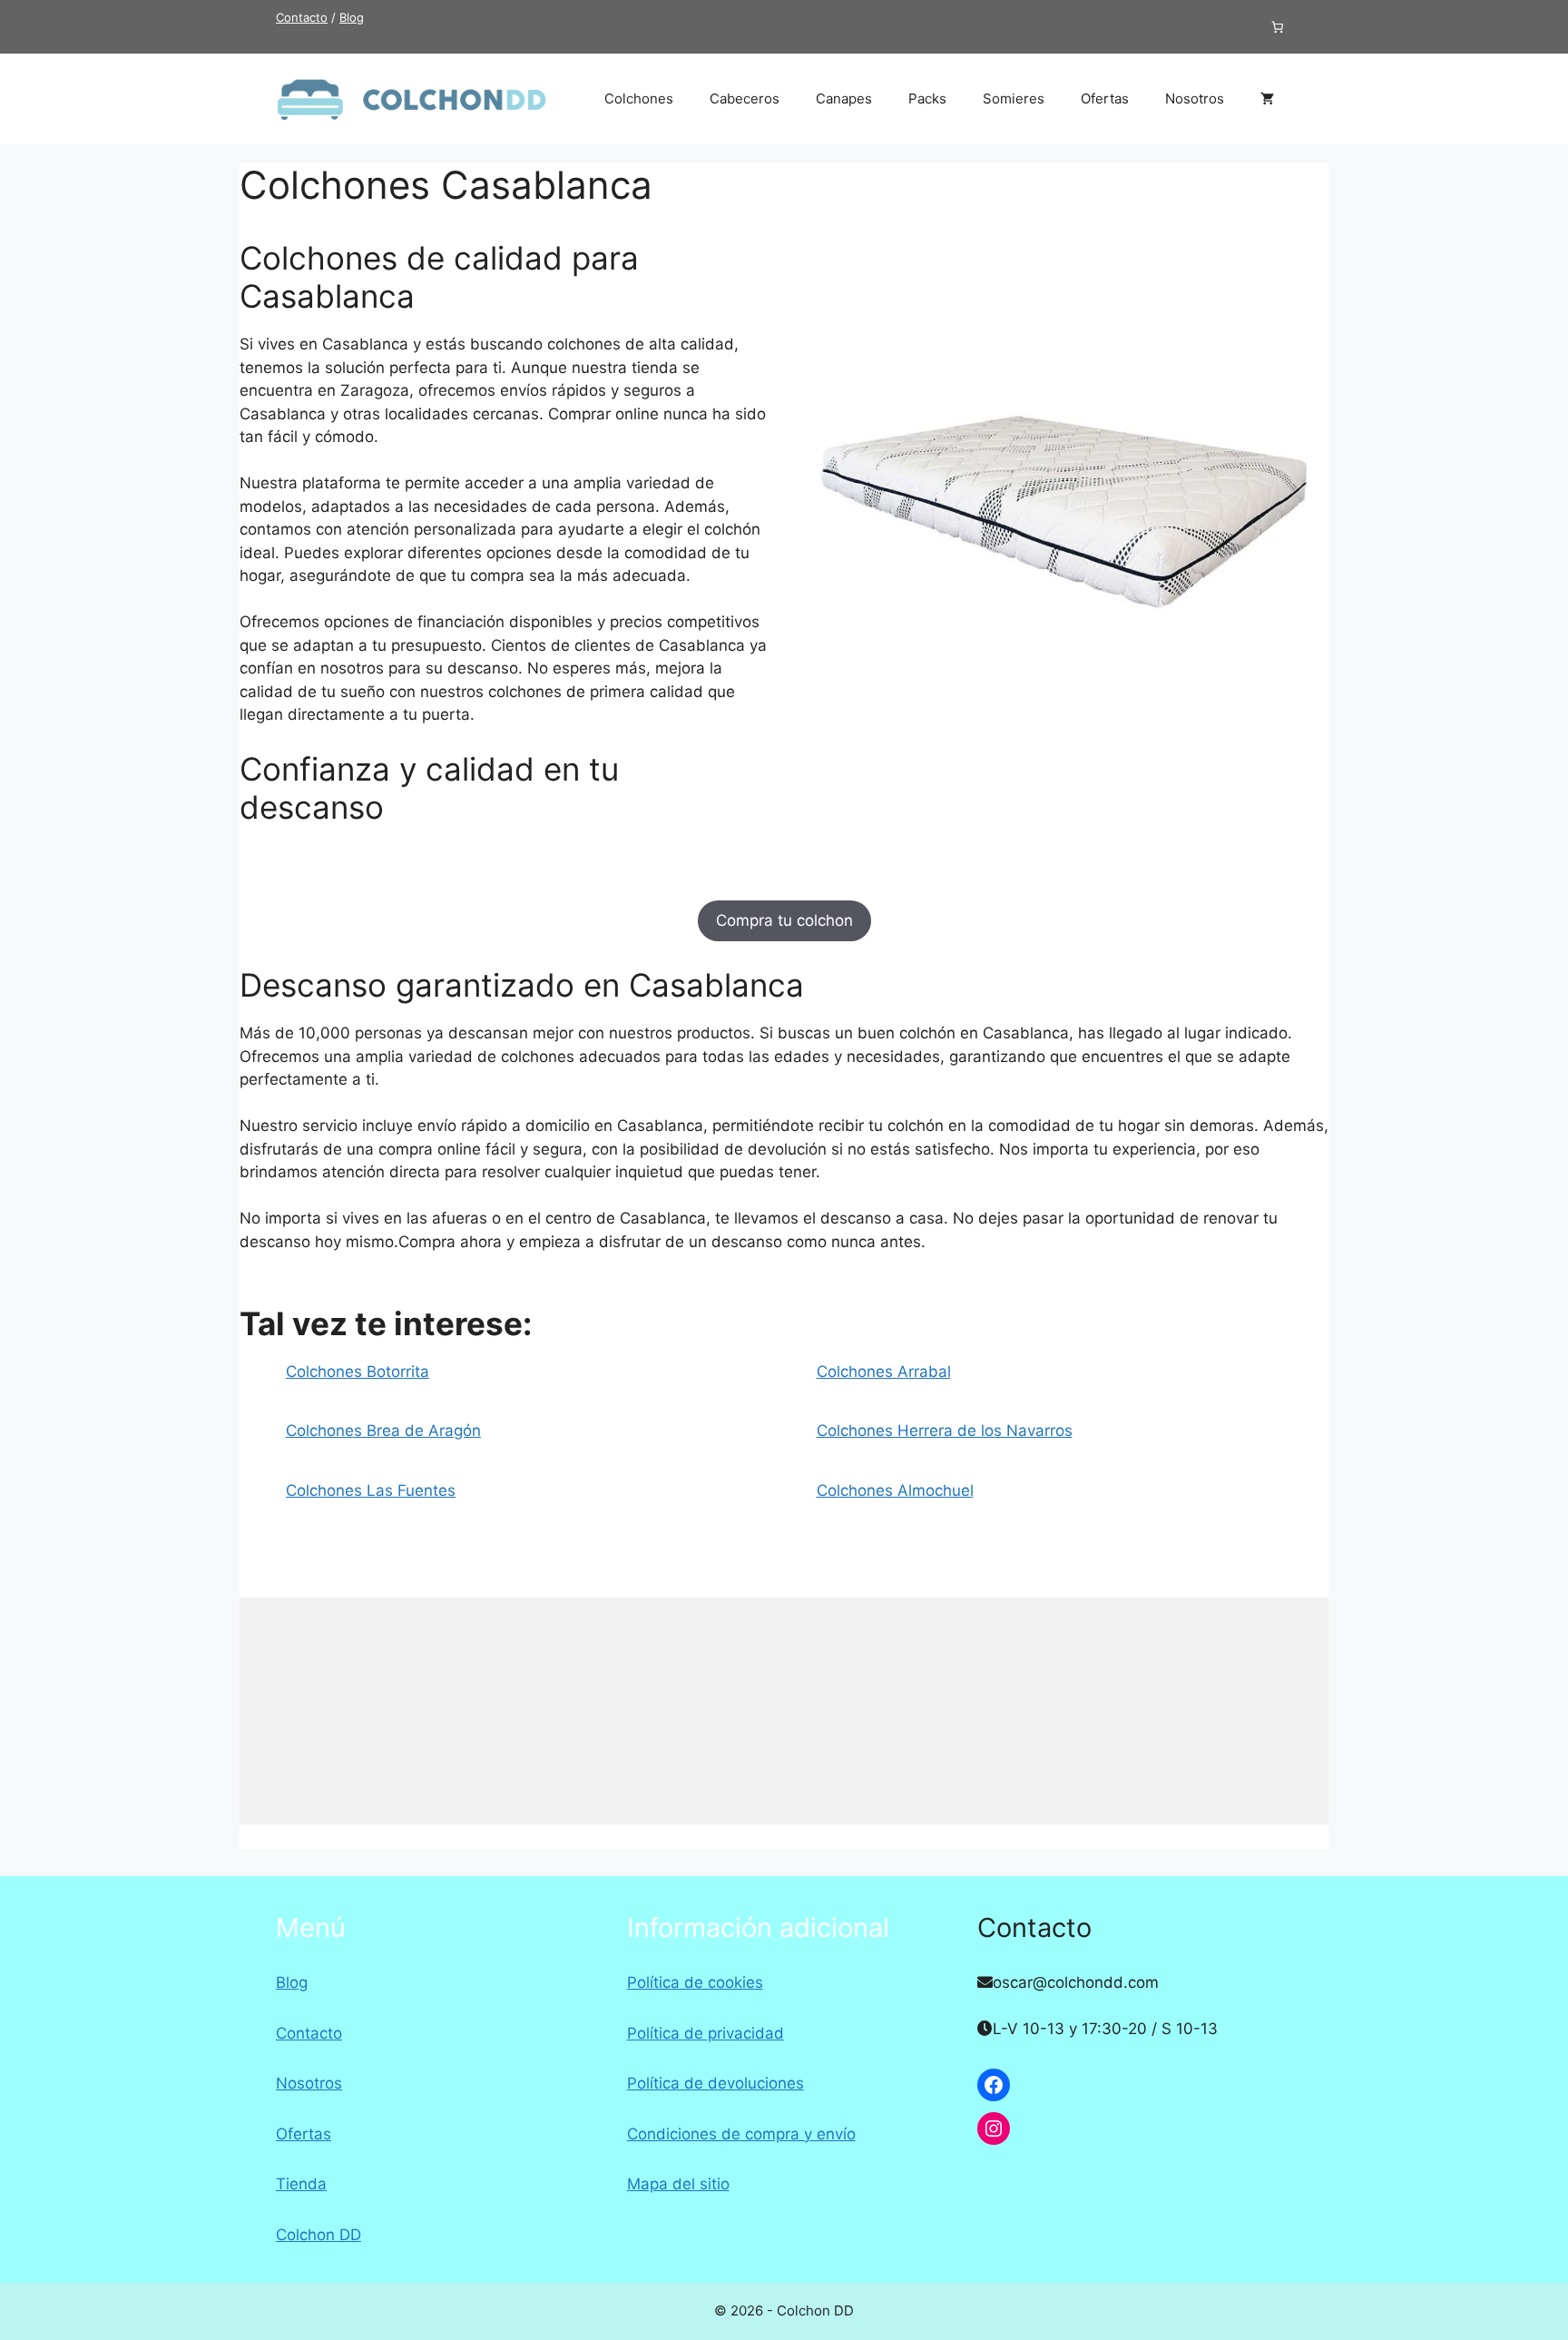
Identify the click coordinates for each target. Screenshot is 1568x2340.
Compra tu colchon (784, 920)
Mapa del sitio (678, 2184)
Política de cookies (695, 1982)
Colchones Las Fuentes (371, 1490)
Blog (352, 17)
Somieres (1014, 98)
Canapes (844, 98)
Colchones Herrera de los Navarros (945, 1431)
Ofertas (1105, 98)
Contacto (302, 17)
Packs (927, 98)
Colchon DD (318, 2235)
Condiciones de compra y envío (741, 2134)
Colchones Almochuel (895, 1490)
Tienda (301, 2184)
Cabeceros (745, 98)
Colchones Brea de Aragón (383, 1431)
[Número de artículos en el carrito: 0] (1278, 27)
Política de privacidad (706, 2033)
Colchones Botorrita (358, 1372)
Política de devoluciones (715, 2083)
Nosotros (1195, 98)
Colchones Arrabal (884, 1372)
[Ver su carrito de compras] (1267, 99)
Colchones (639, 98)
